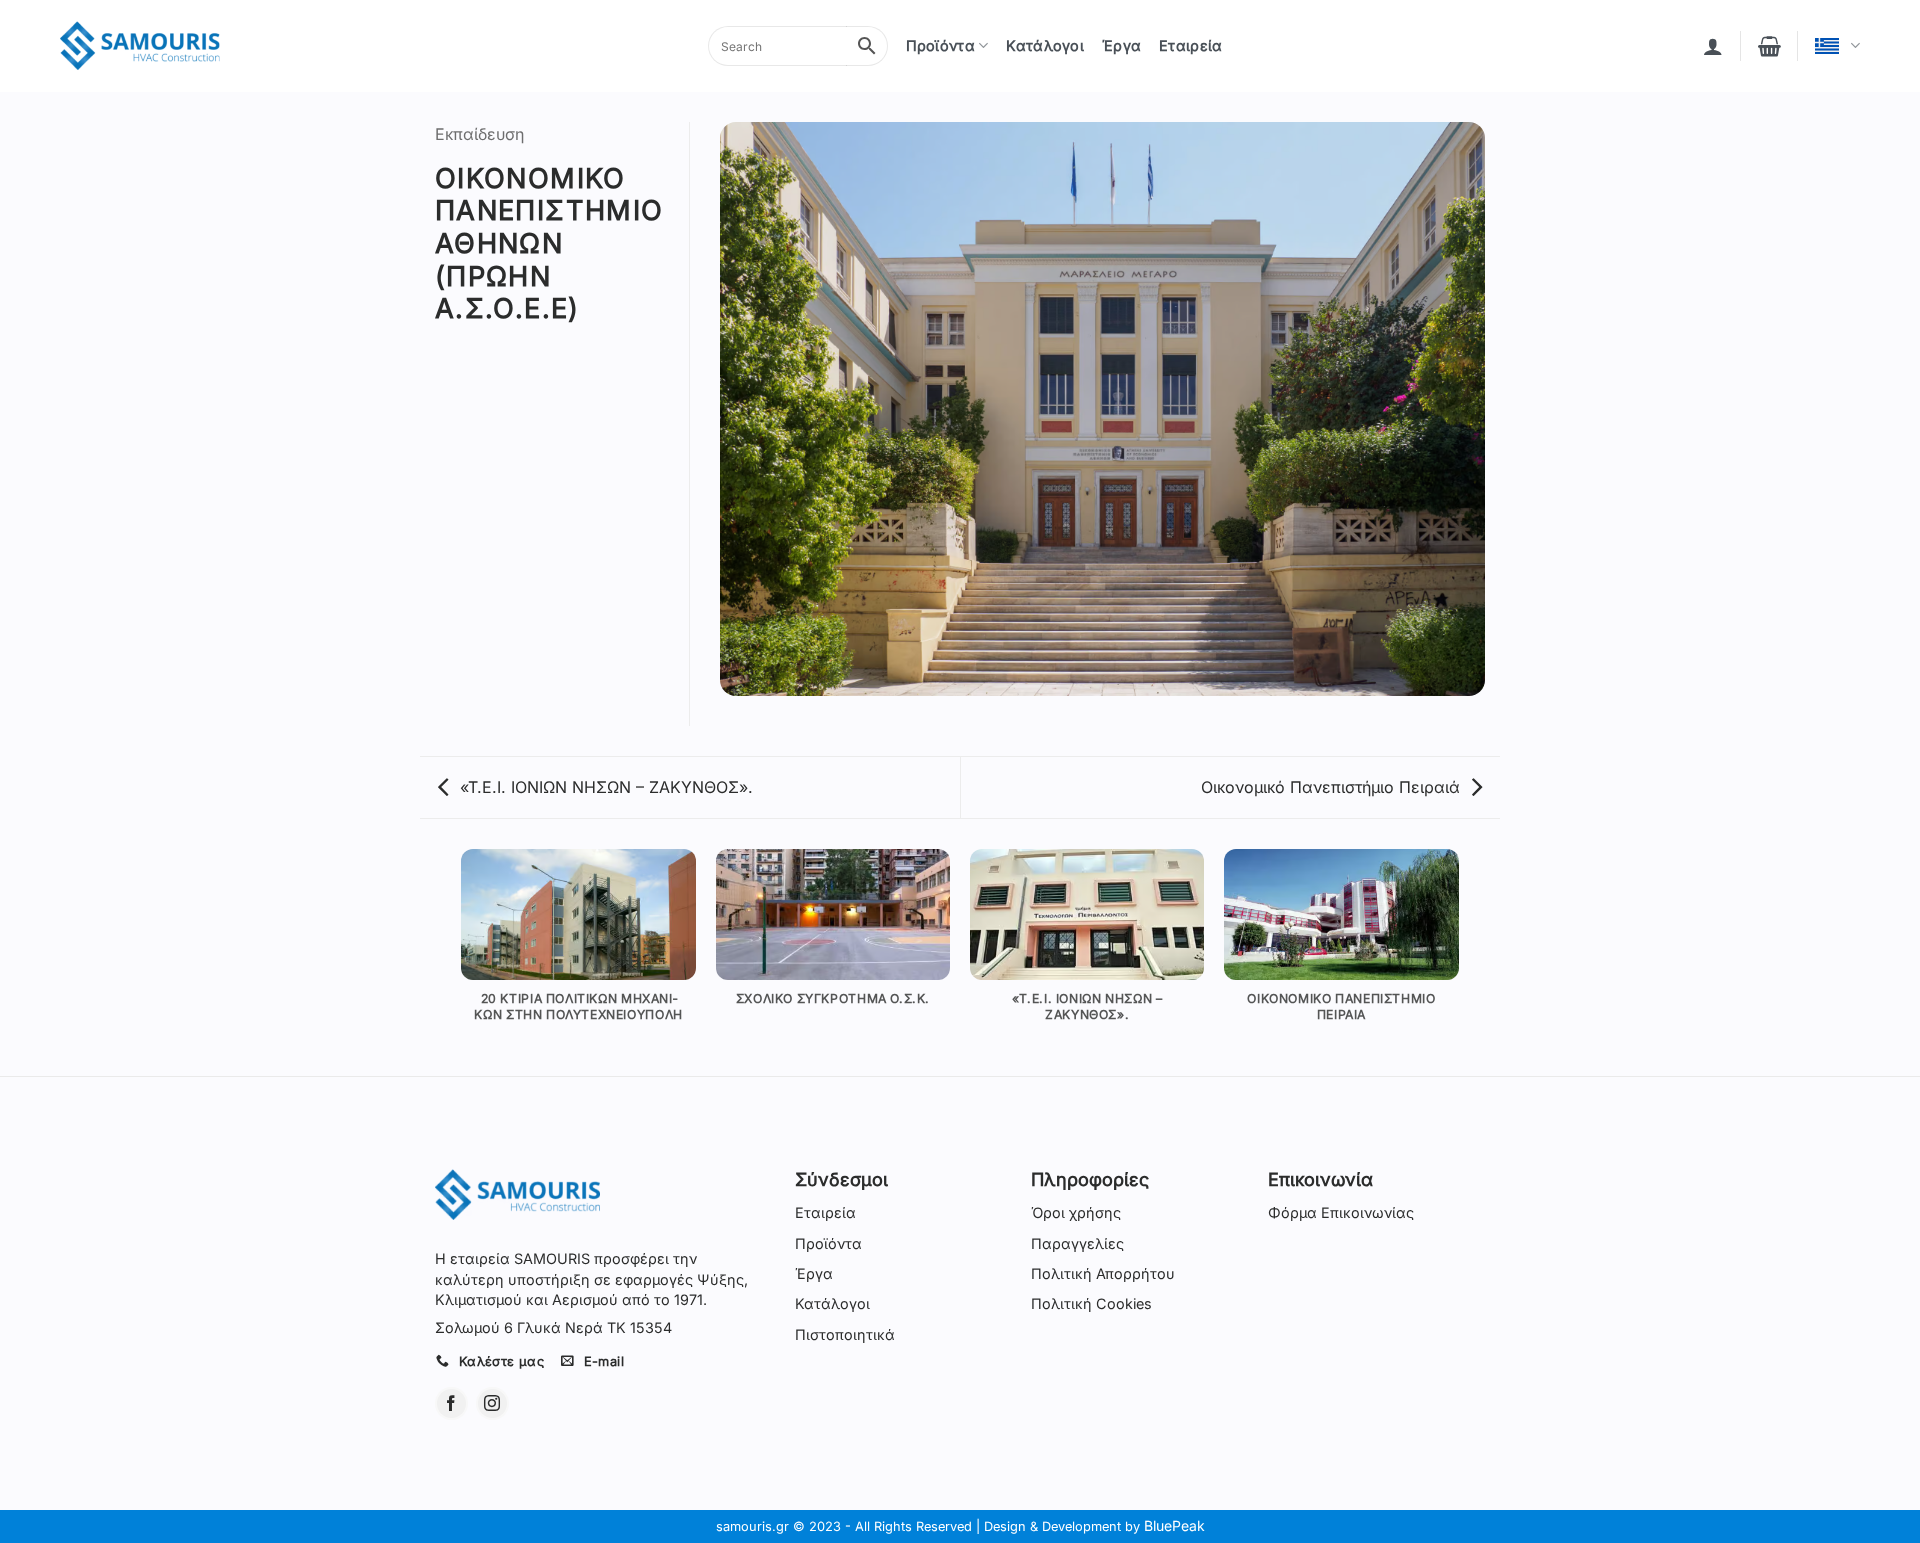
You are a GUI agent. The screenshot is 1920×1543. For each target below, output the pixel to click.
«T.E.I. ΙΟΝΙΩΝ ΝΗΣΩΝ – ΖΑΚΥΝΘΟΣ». (606, 787)
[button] (1713, 46)
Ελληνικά (1837, 46)
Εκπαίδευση (479, 134)
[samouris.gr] (140, 46)
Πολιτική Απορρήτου (1103, 1273)
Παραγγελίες (1077, 1243)
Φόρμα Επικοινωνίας (1341, 1212)
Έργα (1121, 45)
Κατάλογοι (1045, 45)
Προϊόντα (940, 45)
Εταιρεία (1190, 45)
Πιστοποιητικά (845, 1334)
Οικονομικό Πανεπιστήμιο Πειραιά (1330, 787)
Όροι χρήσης (1076, 1212)
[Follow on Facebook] (451, 1403)
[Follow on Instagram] (492, 1403)
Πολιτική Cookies (1091, 1303)
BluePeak (1174, 1525)
